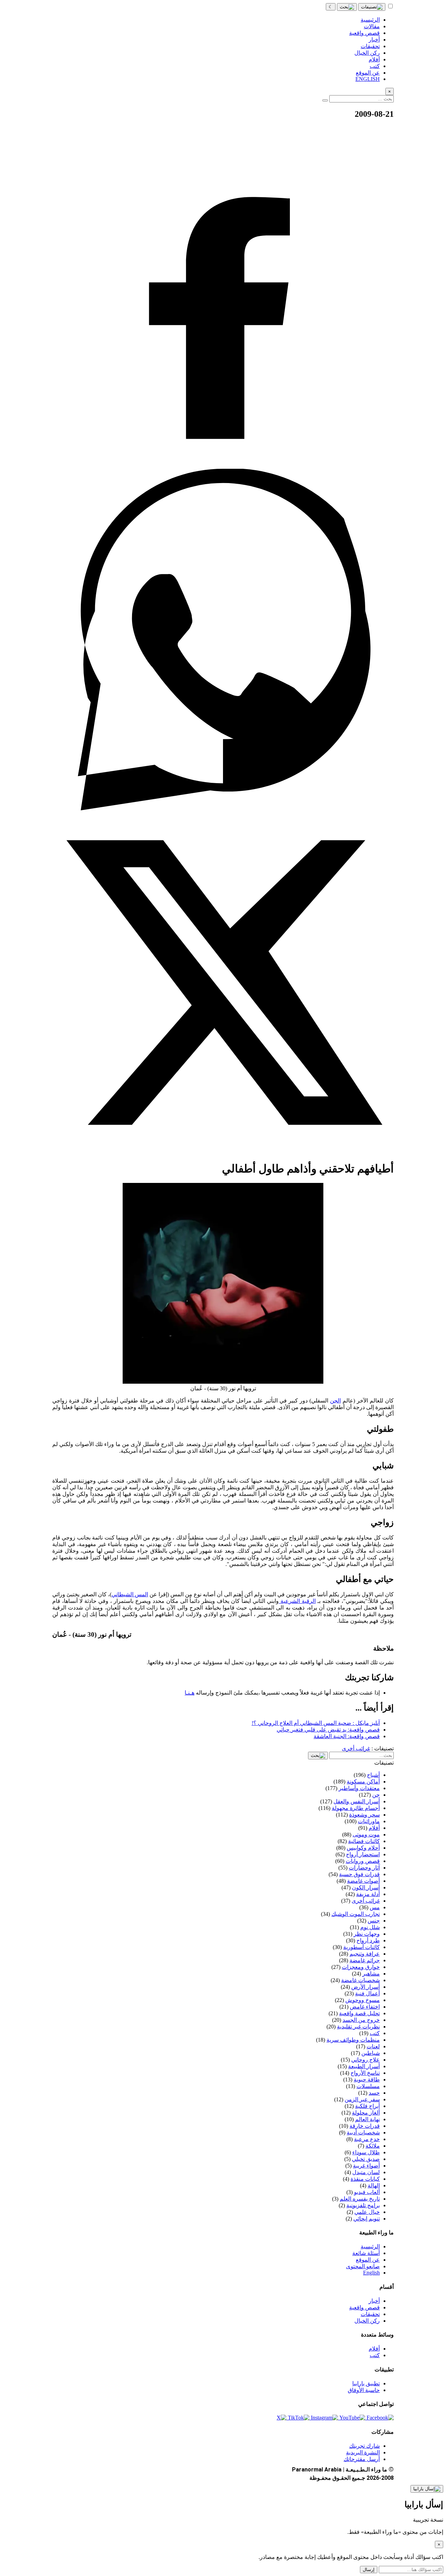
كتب (375, 2355)
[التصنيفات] (372, 7)
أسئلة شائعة (366, 2253)
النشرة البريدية (363, 2452)
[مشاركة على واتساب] (223, 808)
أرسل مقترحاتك (362, 2459)
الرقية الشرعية (297, 1601)
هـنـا (190, 1693)
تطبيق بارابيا (366, 2383)
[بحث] (347, 7)
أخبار (374, 2301)
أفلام (374, 2349)
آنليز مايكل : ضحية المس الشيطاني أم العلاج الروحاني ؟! (316, 1723)
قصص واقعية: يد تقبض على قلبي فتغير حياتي (328, 1730)
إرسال (369, 2570)
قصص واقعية (364, 2307)
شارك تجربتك (364, 2446)
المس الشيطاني (130, 1594)
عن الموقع (368, 2260)
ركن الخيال (367, 2321)
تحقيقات (370, 2314)
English (371, 2273)
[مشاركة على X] (223, 1151)
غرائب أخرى (356, 1748)
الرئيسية (370, 2246)
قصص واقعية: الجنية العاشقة (347, 1736)
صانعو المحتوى (363, 2266)
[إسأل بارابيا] (427, 2489)
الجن (335, 1401)
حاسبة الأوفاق (364, 2390)
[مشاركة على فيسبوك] (223, 465)
